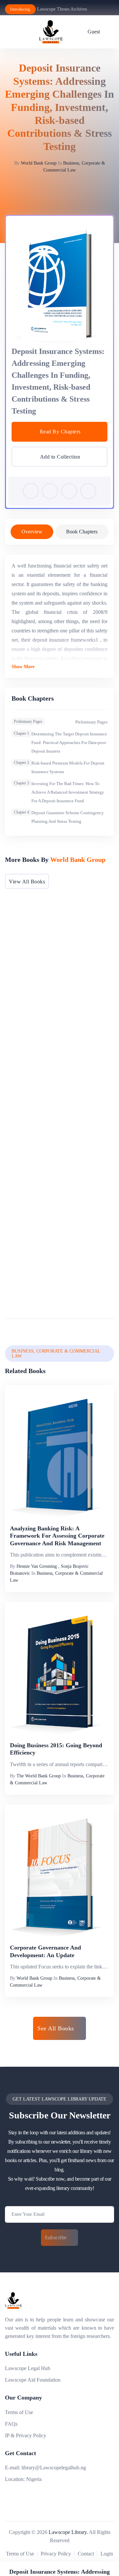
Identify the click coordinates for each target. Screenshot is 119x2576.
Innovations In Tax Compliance (50, 1287)
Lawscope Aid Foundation (33, 2380)
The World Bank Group (39, 1776)
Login (107, 2554)
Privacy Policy (56, 2554)
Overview (32, 532)
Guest (94, 32)
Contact (86, 2554)
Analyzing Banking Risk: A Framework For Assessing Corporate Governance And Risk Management (57, 1536)
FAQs (11, 2424)
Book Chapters (82, 532)
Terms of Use (19, 2412)
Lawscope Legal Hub (28, 2368)
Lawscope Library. (68, 2532)
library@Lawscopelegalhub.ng (54, 2468)
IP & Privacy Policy (26, 2435)
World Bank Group (39, 163)
